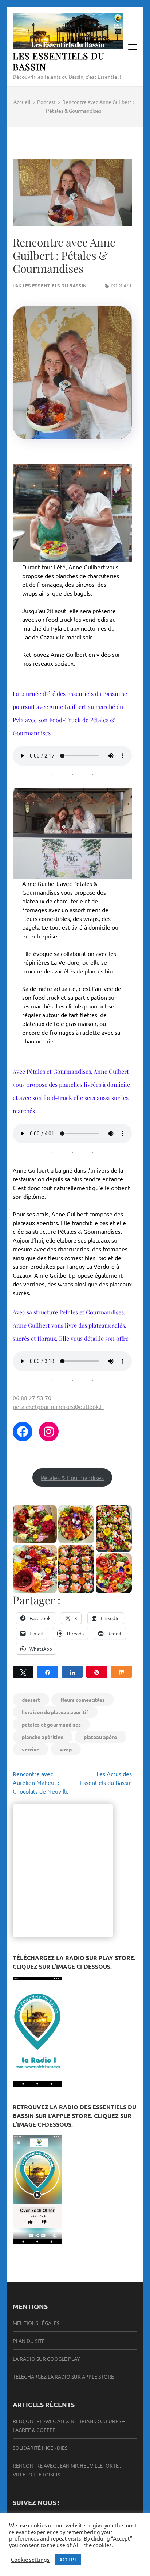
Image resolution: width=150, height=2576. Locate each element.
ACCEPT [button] (68, 2559)
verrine (31, 1749)
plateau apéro (100, 1737)
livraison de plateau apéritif (55, 1712)
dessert (31, 1700)
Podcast (121, 285)
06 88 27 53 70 (32, 1398)
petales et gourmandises (51, 1724)
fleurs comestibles (83, 1700)
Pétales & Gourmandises (72, 1477)
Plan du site (29, 2341)
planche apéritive (43, 1737)
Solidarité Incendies (40, 2448)
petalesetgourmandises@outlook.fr (59, 1406)
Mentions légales (36, 2323)
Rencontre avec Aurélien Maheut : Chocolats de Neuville (41, 1782)
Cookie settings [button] (30, 2560)
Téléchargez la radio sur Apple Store (63, 2376)
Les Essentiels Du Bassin (55, 285)
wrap (66, 1749)
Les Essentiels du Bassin (59, 61)
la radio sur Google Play (46, 2359)
